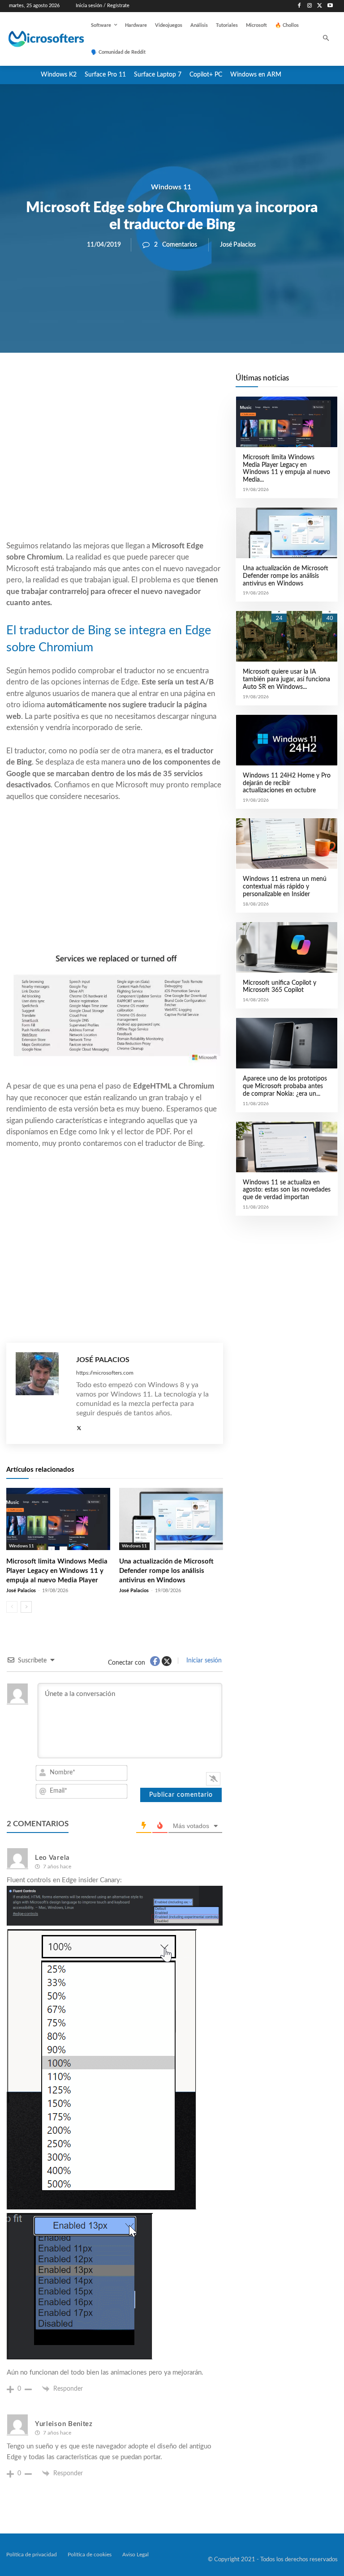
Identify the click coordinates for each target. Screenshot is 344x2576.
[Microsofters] (37, 39)
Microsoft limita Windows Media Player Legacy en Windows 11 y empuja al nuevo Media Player (57, 1571)
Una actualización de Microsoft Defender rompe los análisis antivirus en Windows (166, 1571)
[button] (326, 39)
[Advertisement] (115, 468)
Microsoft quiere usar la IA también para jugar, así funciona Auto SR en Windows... (286, 679)
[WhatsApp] (145, 383)
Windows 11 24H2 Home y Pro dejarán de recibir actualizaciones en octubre (287, 783)
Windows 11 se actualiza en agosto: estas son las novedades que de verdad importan (287, 1190)
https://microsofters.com (105, 1373)
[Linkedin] (166, 383)
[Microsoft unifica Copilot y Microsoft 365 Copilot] (287, 947)
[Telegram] (186, 383)
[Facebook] (299, 6)
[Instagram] (310, 6)
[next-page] (26, 1607)
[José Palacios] (41, 1393)
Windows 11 (171, 187)
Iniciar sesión (203, 1661)
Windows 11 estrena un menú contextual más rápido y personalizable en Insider (285, 887)
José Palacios (238, 245)
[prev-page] (12, 1607)
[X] (320, 6)
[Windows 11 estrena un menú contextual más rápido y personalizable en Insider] (287, 844)
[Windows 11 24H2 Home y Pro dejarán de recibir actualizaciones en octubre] (287, 740)
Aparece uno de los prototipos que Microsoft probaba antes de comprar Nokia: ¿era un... (285, 1086)
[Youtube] (330, 6)
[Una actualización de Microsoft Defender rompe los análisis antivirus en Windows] (171, 1519)
